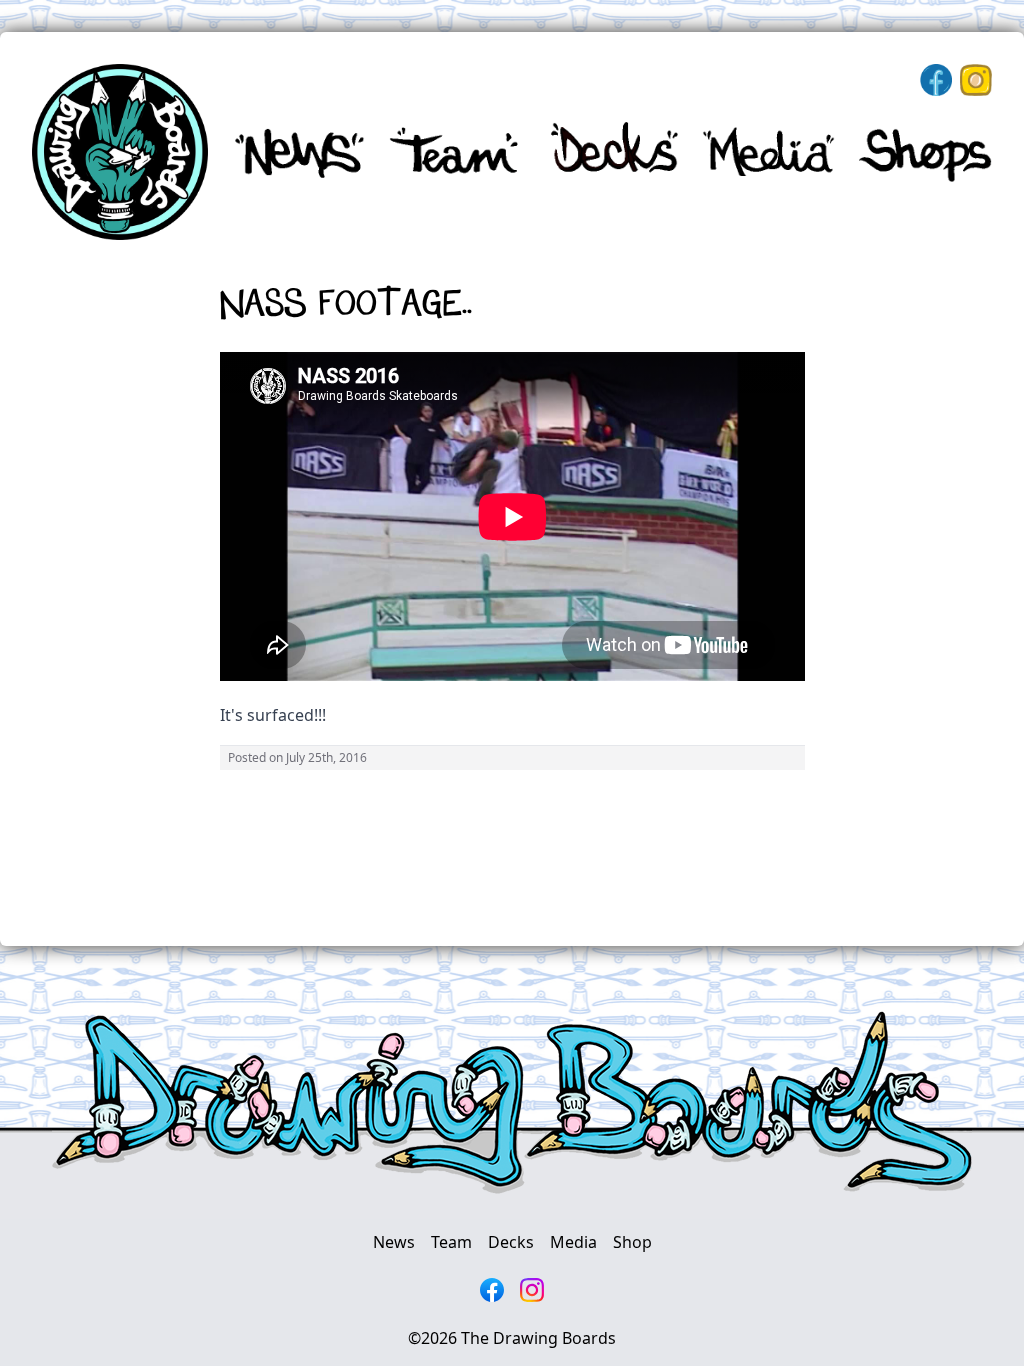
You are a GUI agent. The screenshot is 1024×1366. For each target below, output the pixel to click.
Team (451, 1242)
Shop (632, 1242)
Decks (511, 1242)
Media (573, 1242)
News (394, 1242)
